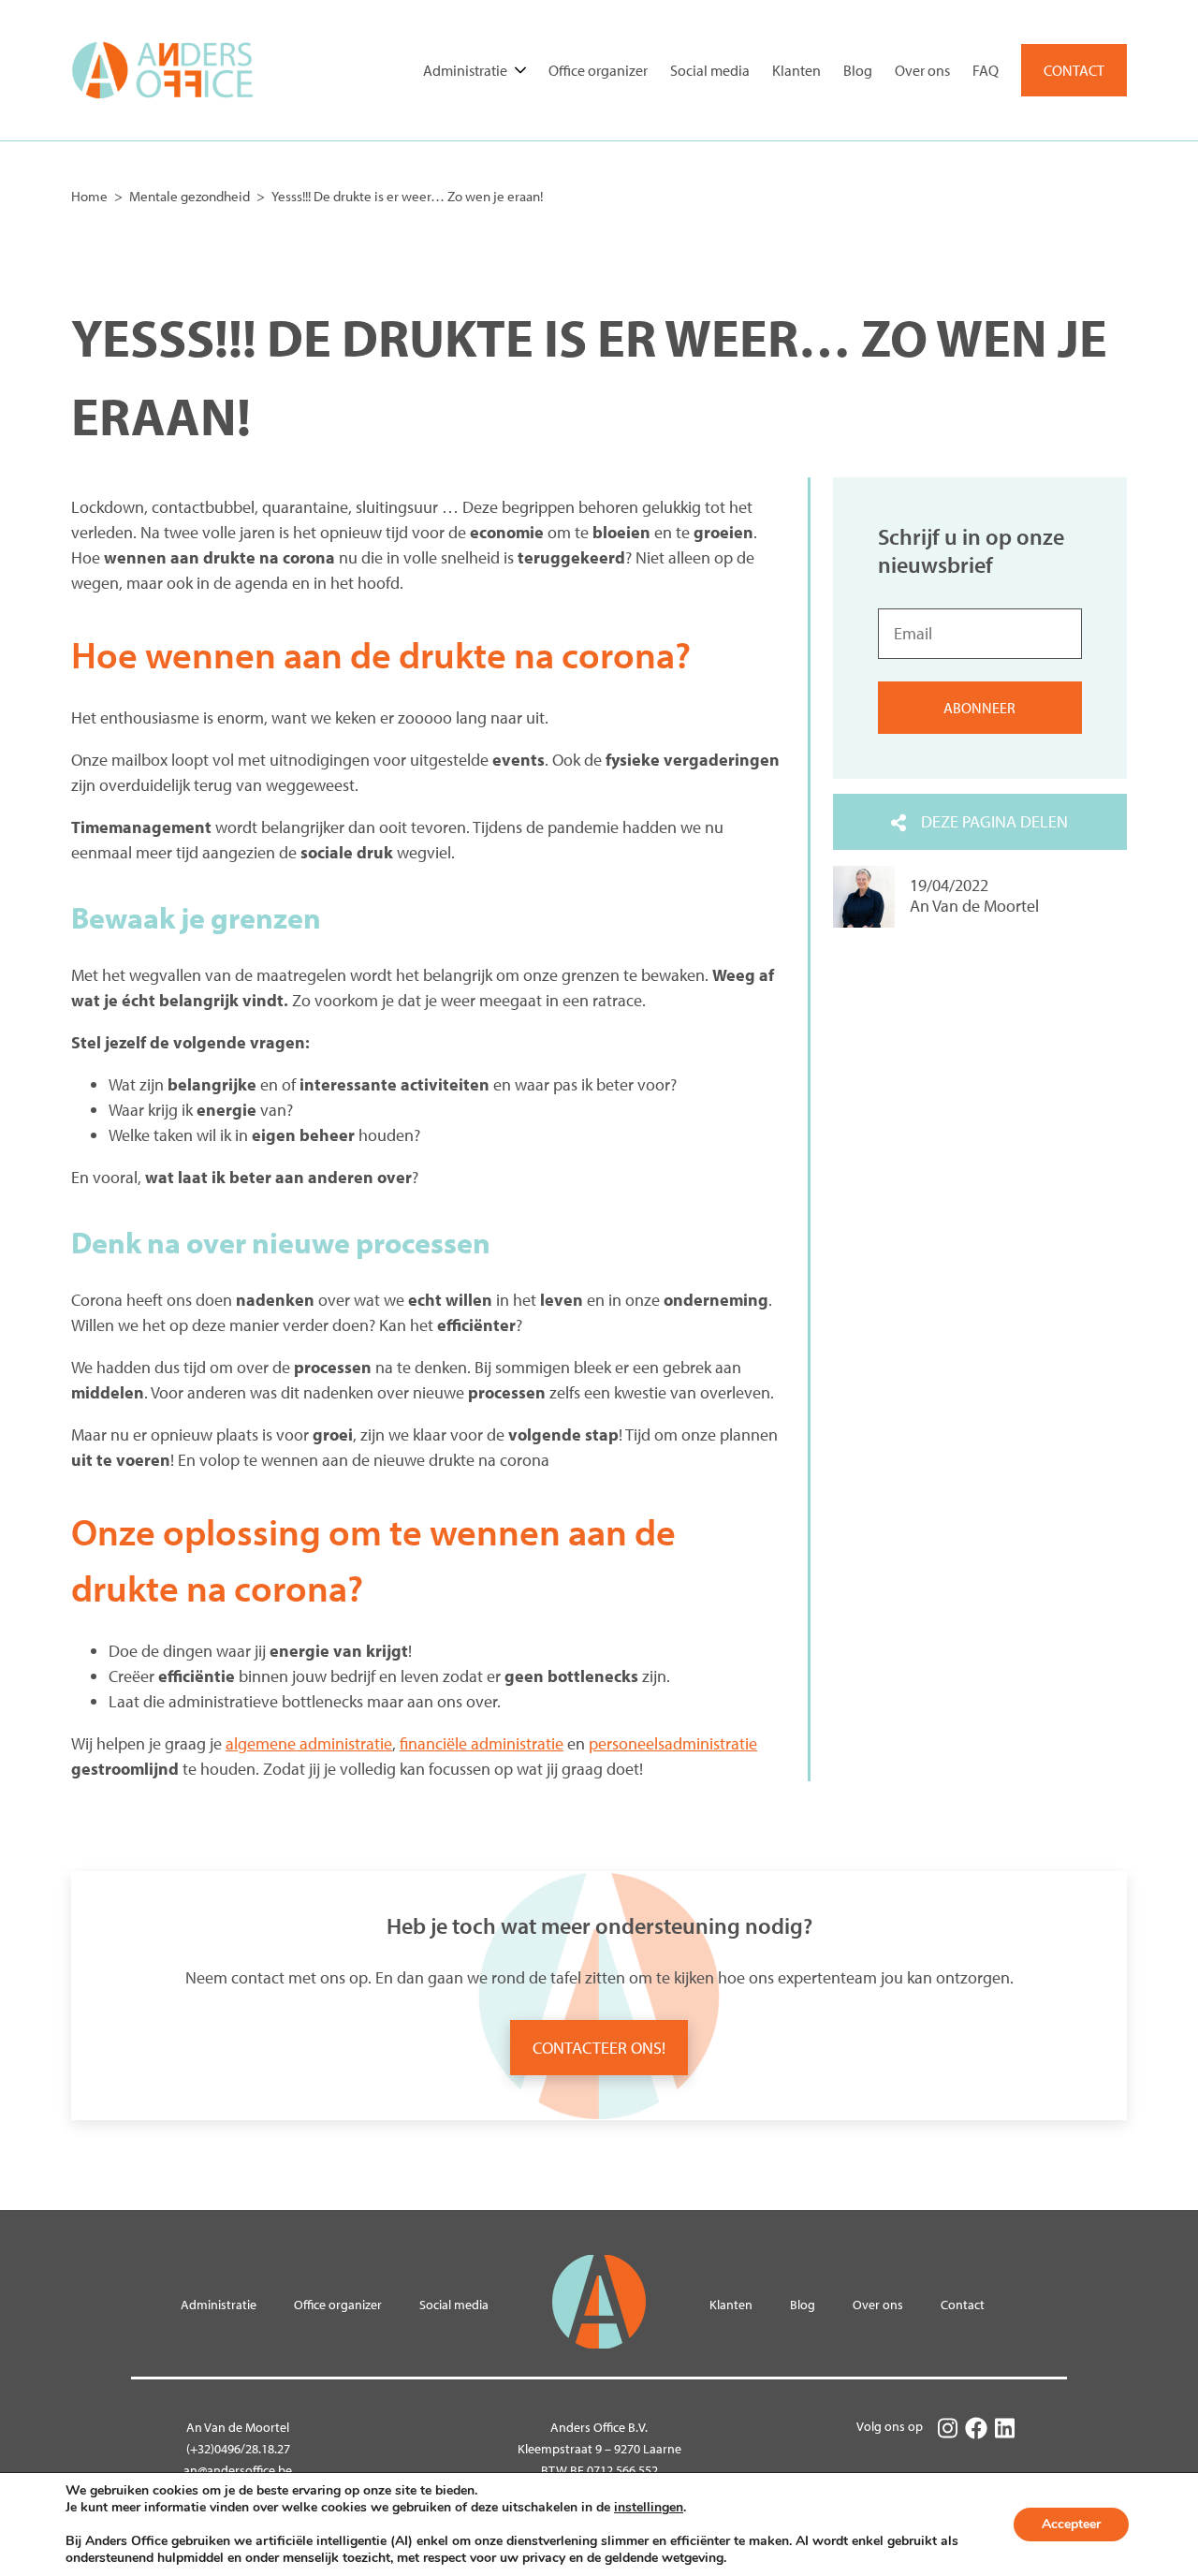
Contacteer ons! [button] (599, 2048)
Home (89, 196)
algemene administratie (309, 1743)
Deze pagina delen (994, 821)
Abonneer (979, 709)
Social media (710, 70)
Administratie (465, 70)
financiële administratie (482, 1743)
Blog (858, 70)
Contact (963, 2305)
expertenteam (827, 1977)
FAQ (986, 70)
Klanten (796, 70)
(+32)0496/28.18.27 (238, 2449)
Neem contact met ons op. (278, 1977)
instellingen (649, 2507)
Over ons (922, 70)
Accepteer (1071, 2524)
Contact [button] (1074, 70)
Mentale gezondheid (190, 196)
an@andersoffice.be (238, 2470)
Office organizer (598, 70)
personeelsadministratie (673, 1743)
